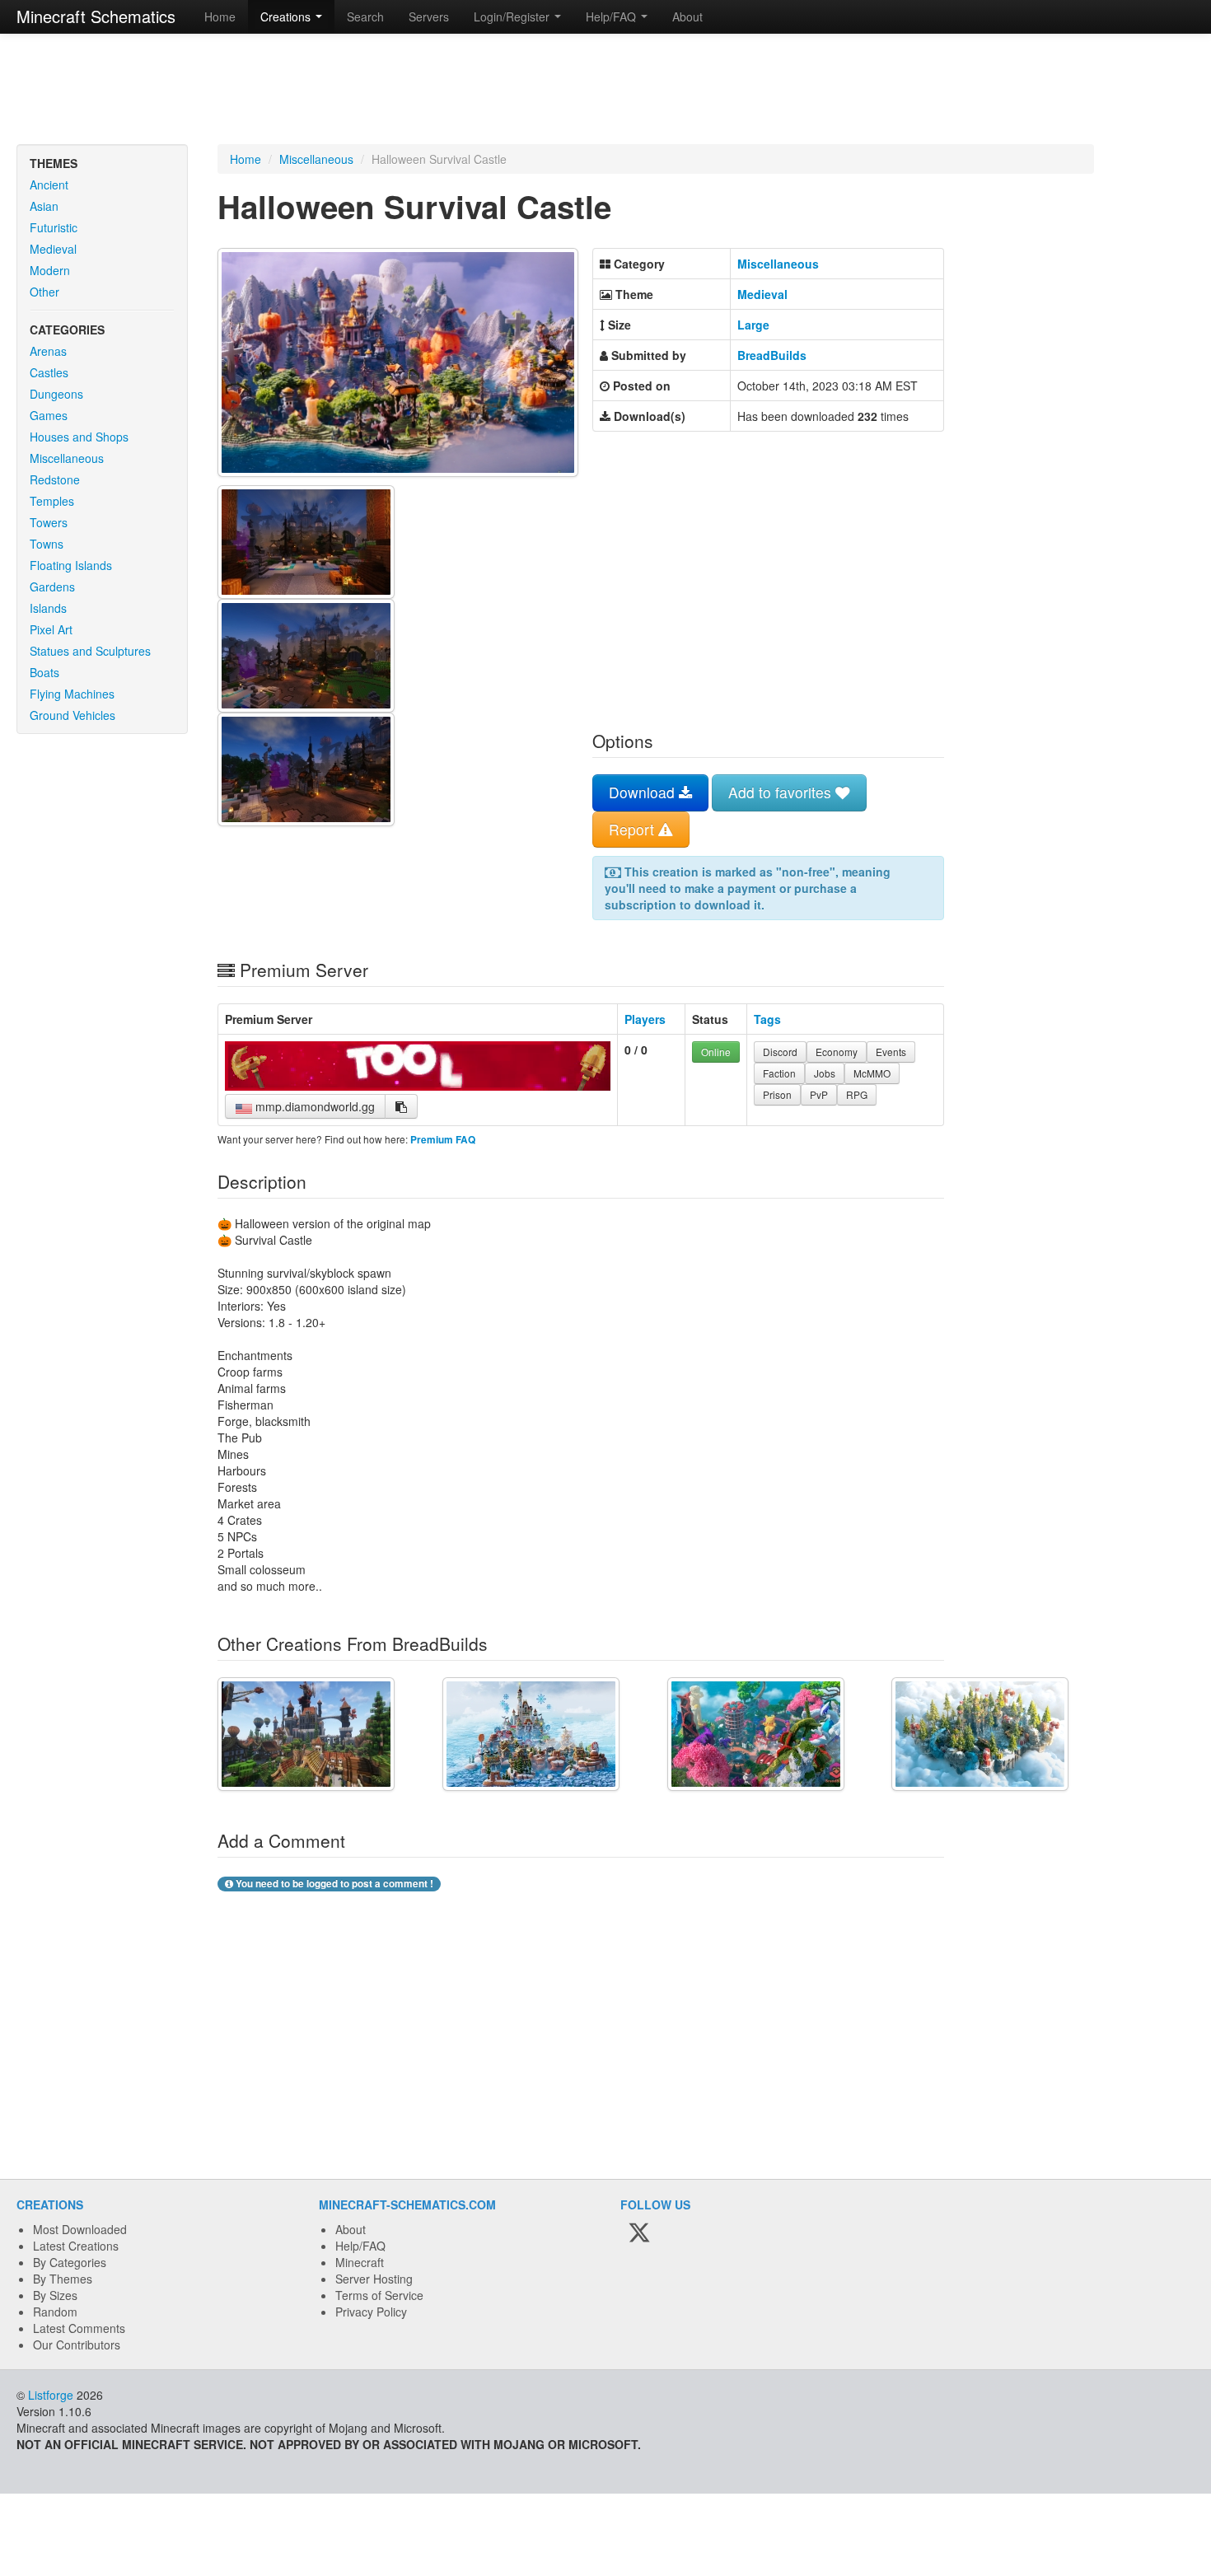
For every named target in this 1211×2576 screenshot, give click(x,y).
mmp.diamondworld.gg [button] (313, 1106)
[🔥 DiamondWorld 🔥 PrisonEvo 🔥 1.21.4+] (418, 1086)
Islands (48, 608)
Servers (429, 16)
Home (220, 16)
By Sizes (55, 2295)
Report (634, 829)
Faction (779, 1073)
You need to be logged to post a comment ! (333, 1884)
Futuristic (54, 227)
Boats (44, 672)
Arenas (48, 351)
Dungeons (56, 394)
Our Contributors (77, 2345)
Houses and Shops (79, 437)
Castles (49, 372)
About (687, 16)
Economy (837, 1052)
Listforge (51, 2395)
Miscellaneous (67, 458)
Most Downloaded (80, 2229)
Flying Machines (72, 694)
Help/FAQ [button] (613, 16)
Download (644, 792)
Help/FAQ (360, 2246)
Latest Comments (79, 2328)
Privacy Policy (371, 2312)
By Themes (63, 2279)
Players (645, 1019)
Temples (52, 501)
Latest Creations (76, 2246)
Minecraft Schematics (96, 16)
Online (716, 1052)
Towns (47, 544)
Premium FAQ (443, 1140)
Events (891, 1052)
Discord (780, 1052)
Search (365, 16)
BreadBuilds (772, 355)
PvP (819, 1094)
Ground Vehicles (72, 715)
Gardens (52, 587)
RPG (857, 1094)
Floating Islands (71, 565)
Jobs (825, 1073)
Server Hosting (374, 2279)
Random (55, 2312)
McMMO (872, 1073)
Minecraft (360, 2262)
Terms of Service (379, 2295)
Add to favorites (782, 792)
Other (44, 292)
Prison (777, 1094)
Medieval (53, 249)
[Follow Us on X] (639, 2234)
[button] (401, 1106)
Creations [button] (287, 16)
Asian (44, 206)
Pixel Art (51, 629)
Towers (49, 522)
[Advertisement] (605, 91)
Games (49, 415)
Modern (50, 270)
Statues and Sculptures (90, 651)
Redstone (55, 479)
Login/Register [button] (513, 16)
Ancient (49, 185)
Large (753, 325)
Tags (767, 1019)
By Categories (70, 2262)
